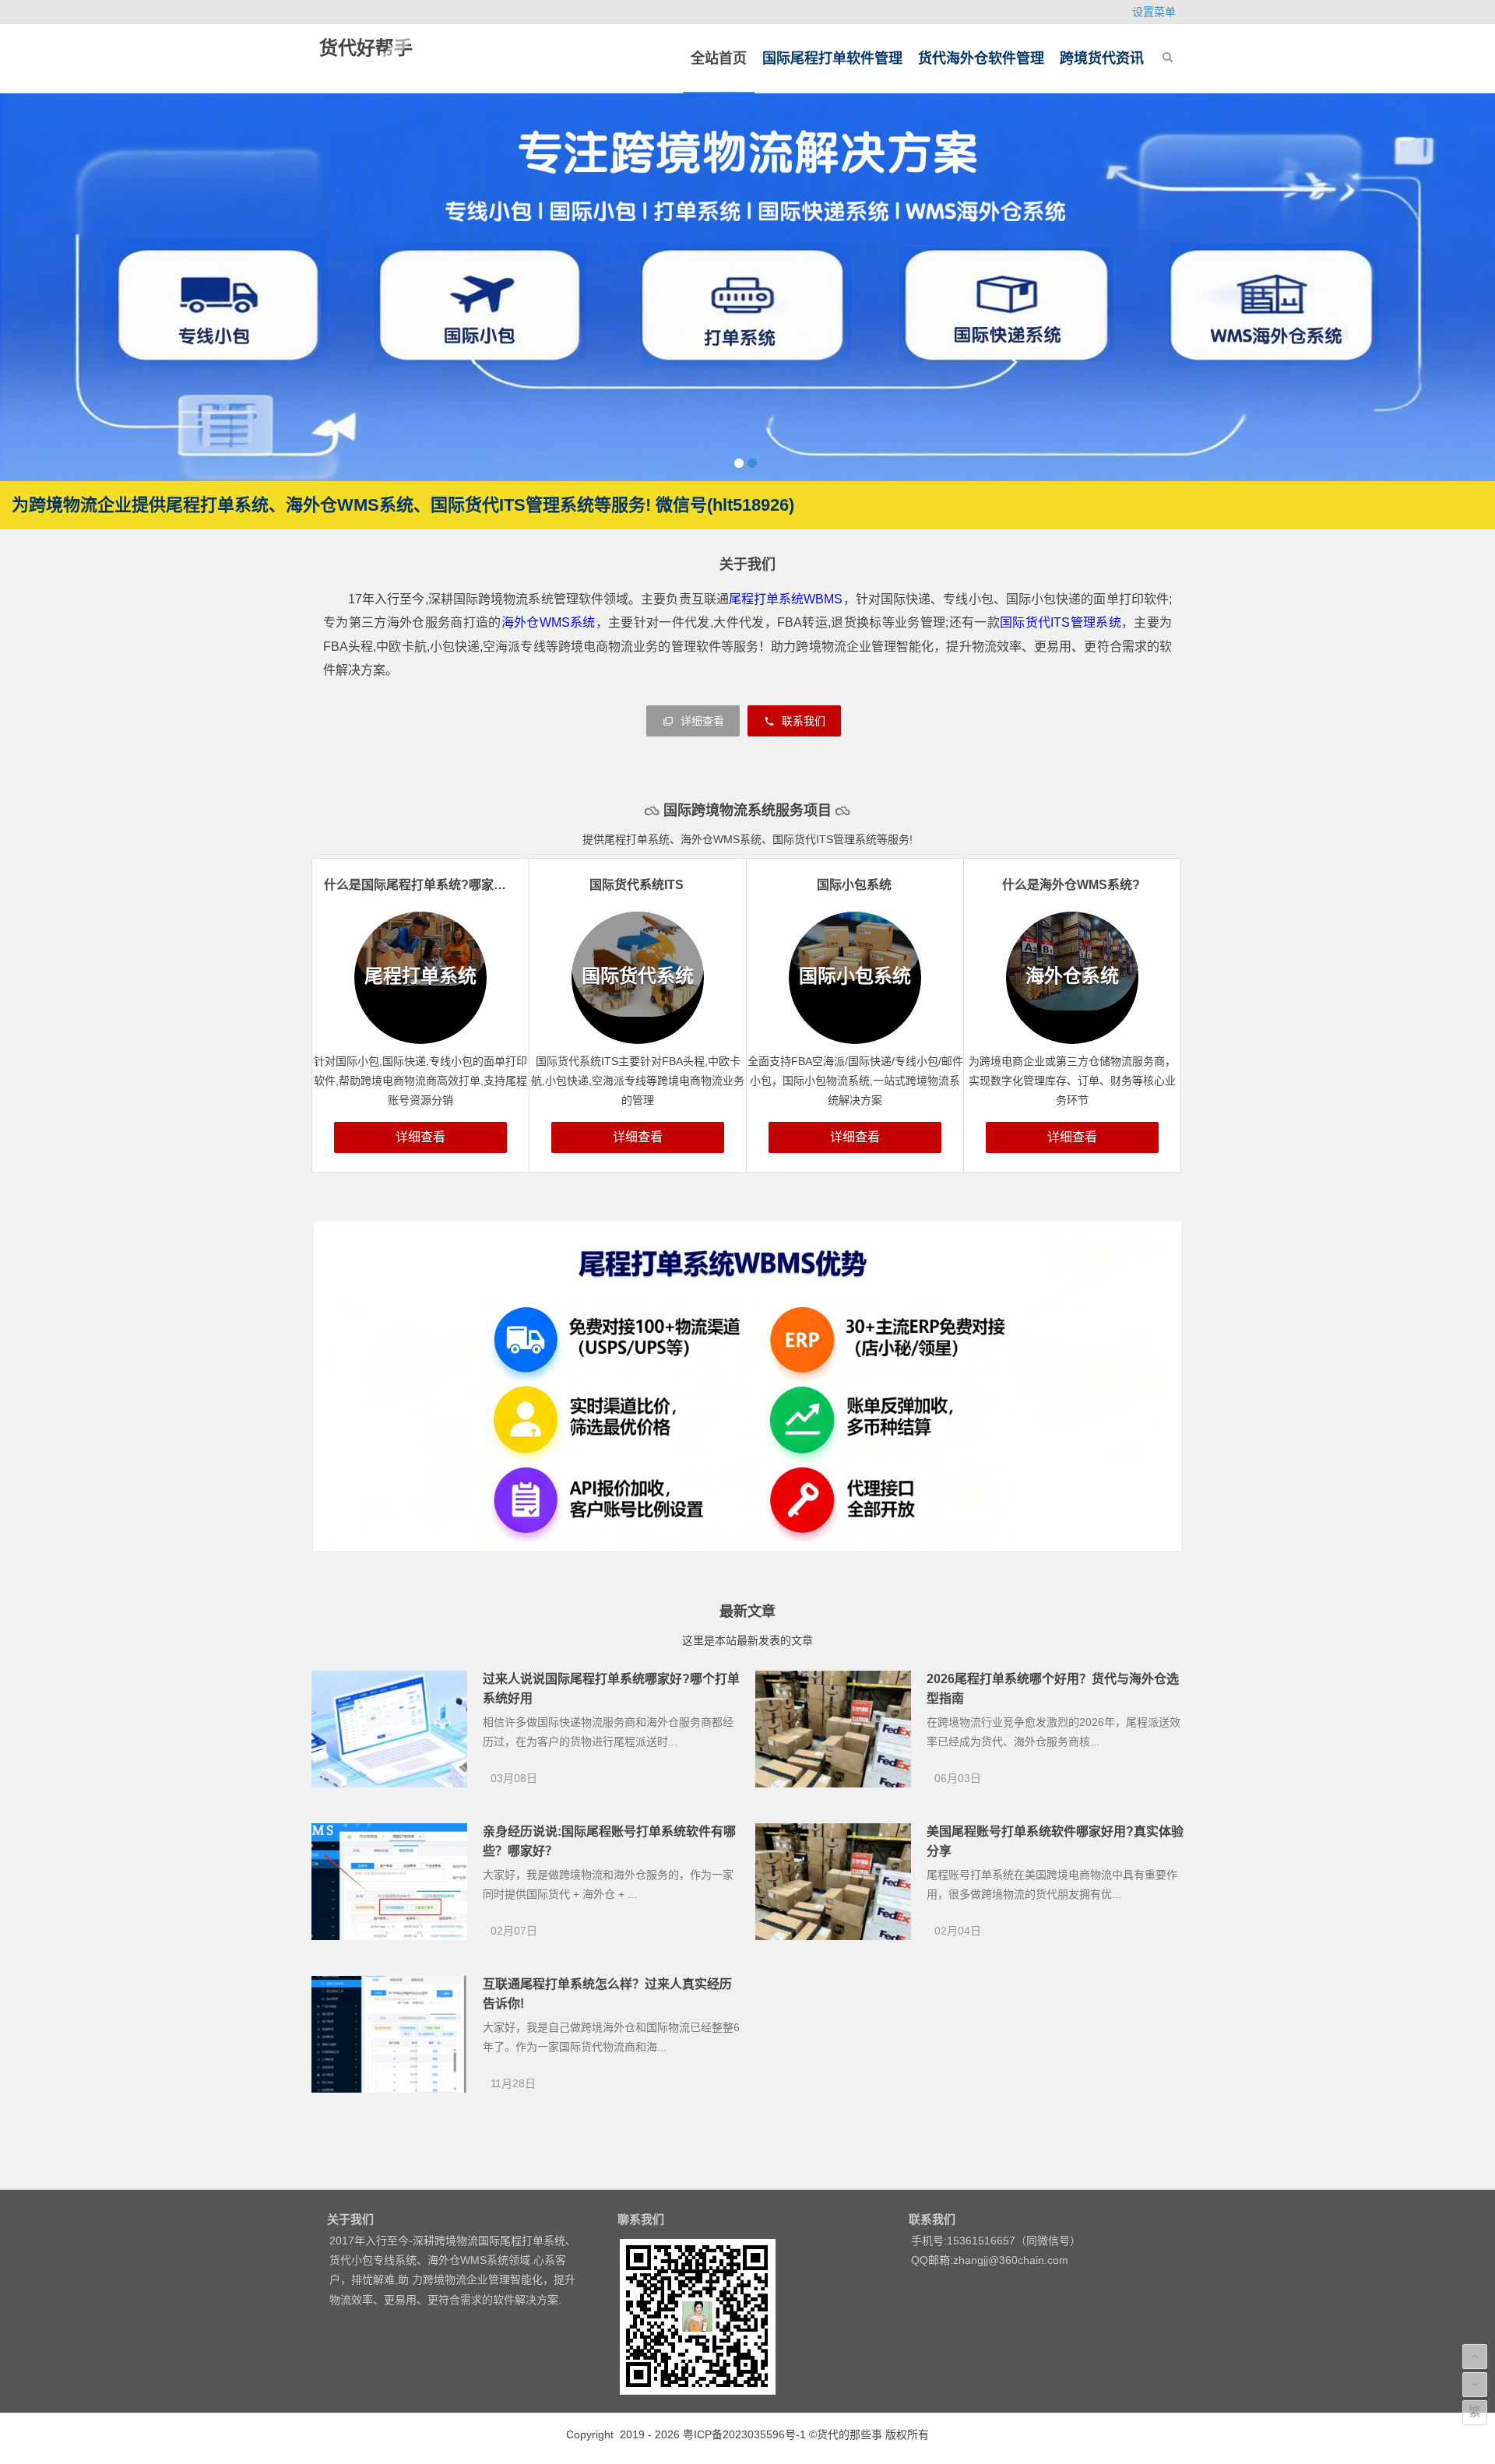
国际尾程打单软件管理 (832, 58)
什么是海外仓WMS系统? (1071, 885)
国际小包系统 (854, 885)
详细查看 (701, 721)
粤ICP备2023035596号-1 (744, 2434)
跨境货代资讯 (1102, 58)
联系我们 (802, 721)
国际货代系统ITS (637, 885)
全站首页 (719, 58)
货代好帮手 (366, 48)
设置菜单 (1154, 12)
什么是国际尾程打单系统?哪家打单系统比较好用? (463, 885)
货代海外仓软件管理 (981, 58)
